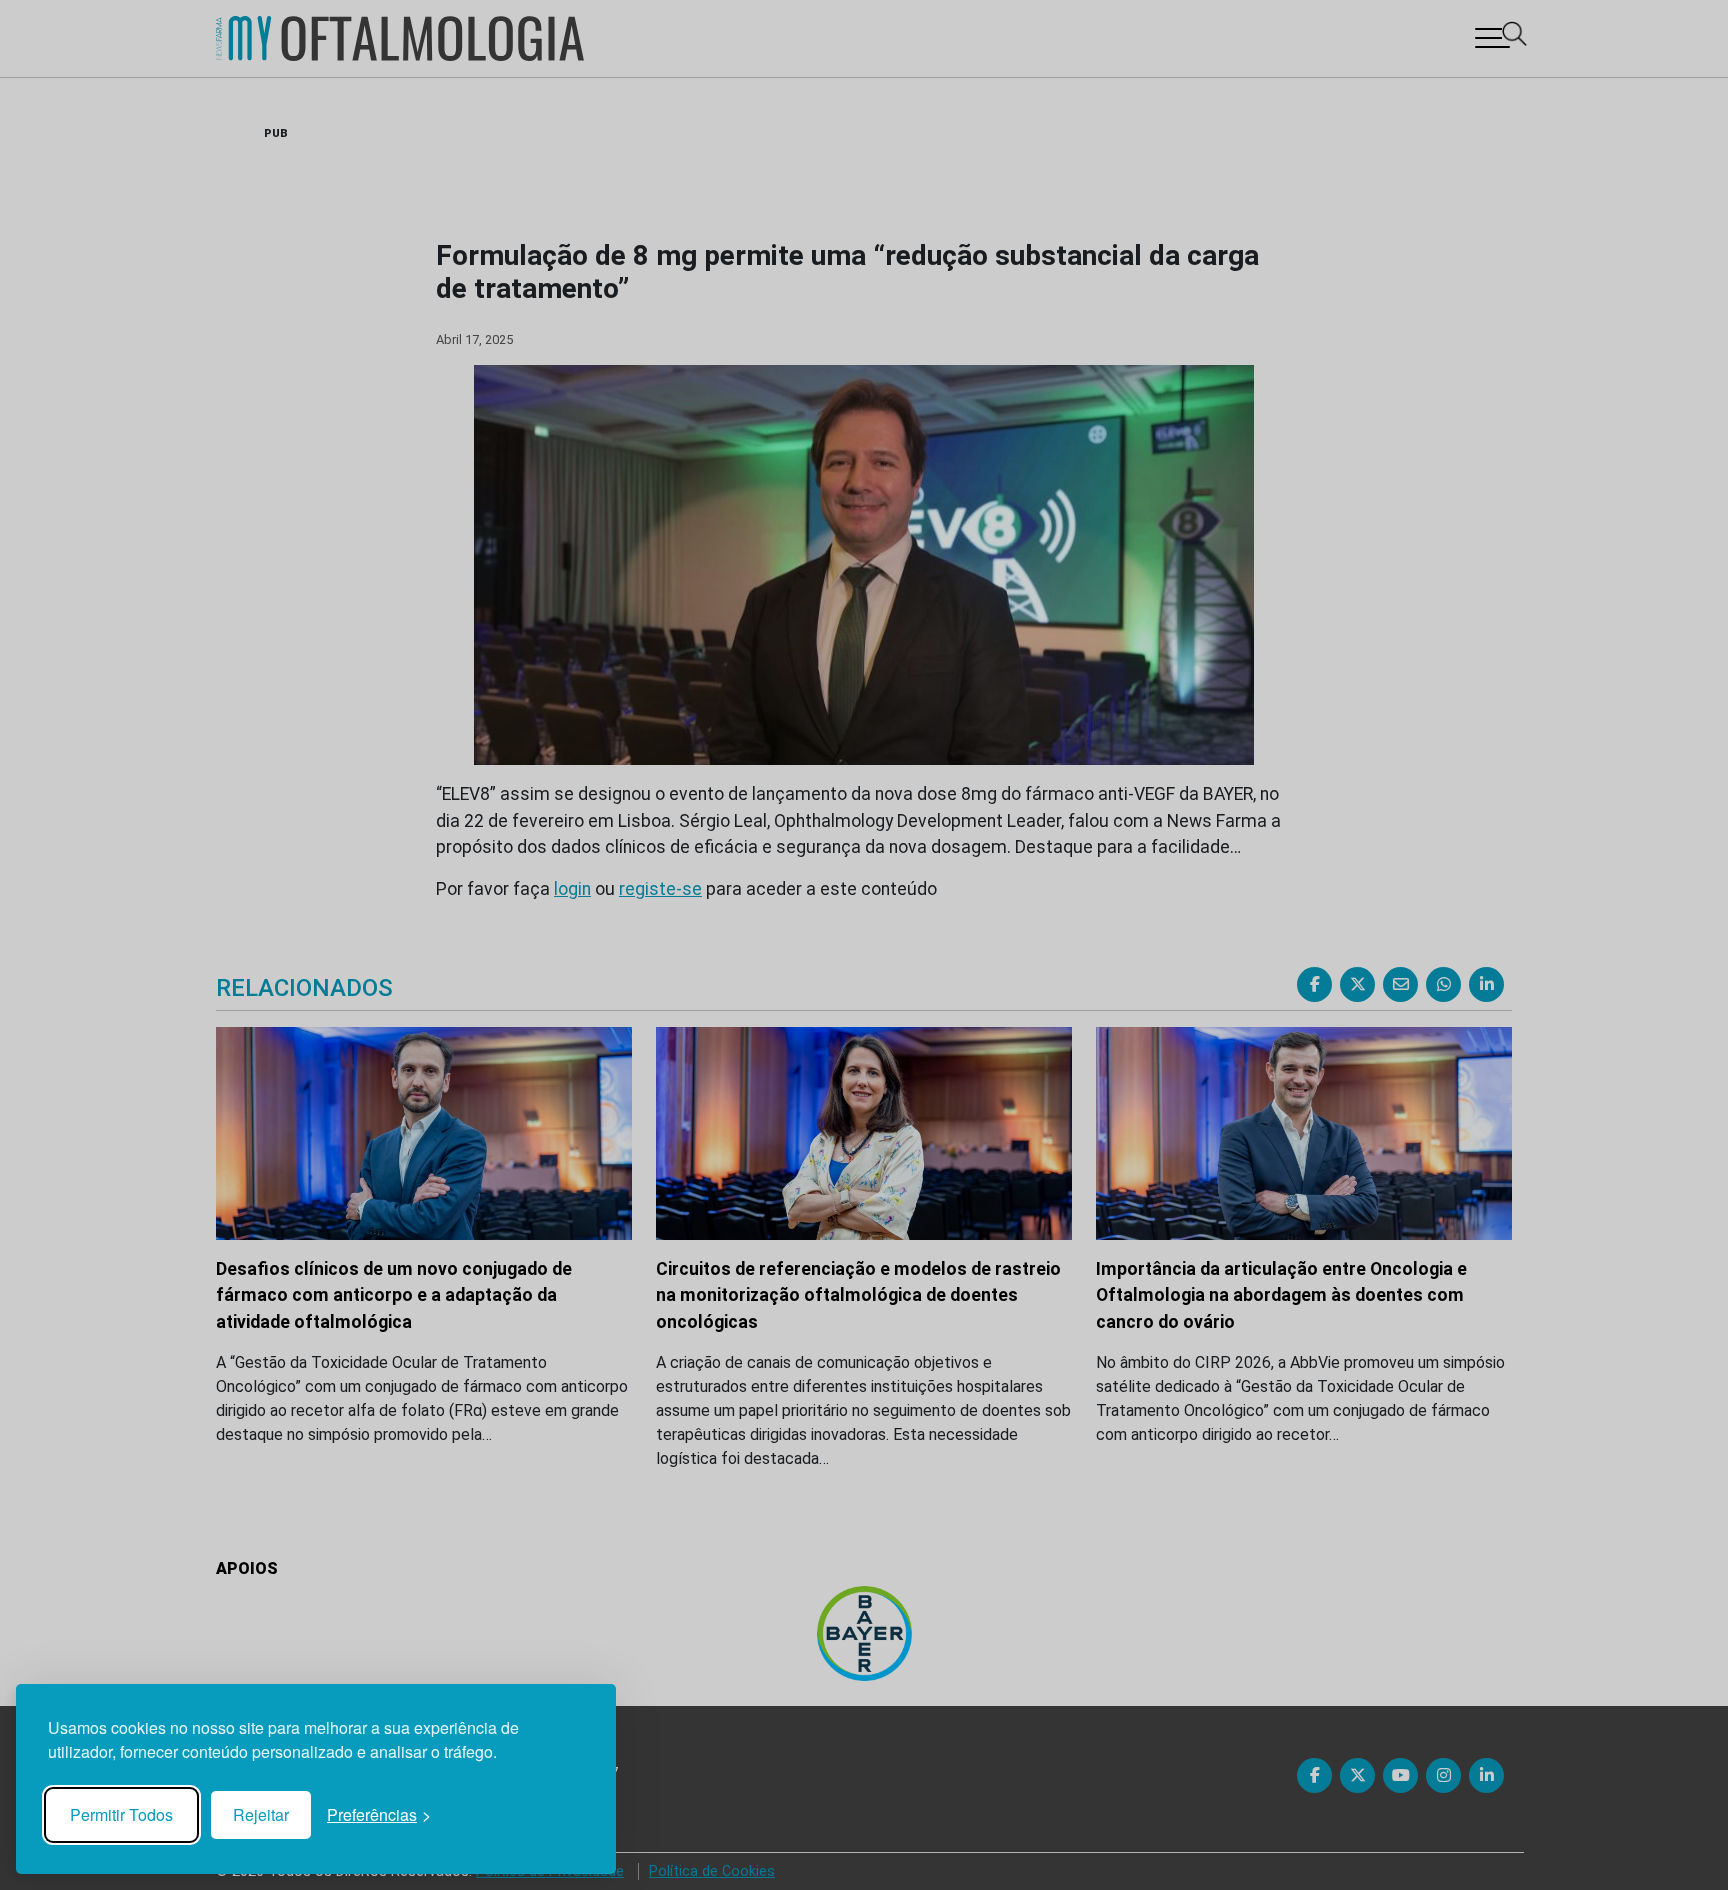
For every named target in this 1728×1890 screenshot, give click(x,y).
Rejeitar (261, 1814)
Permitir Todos (121, 1814)
